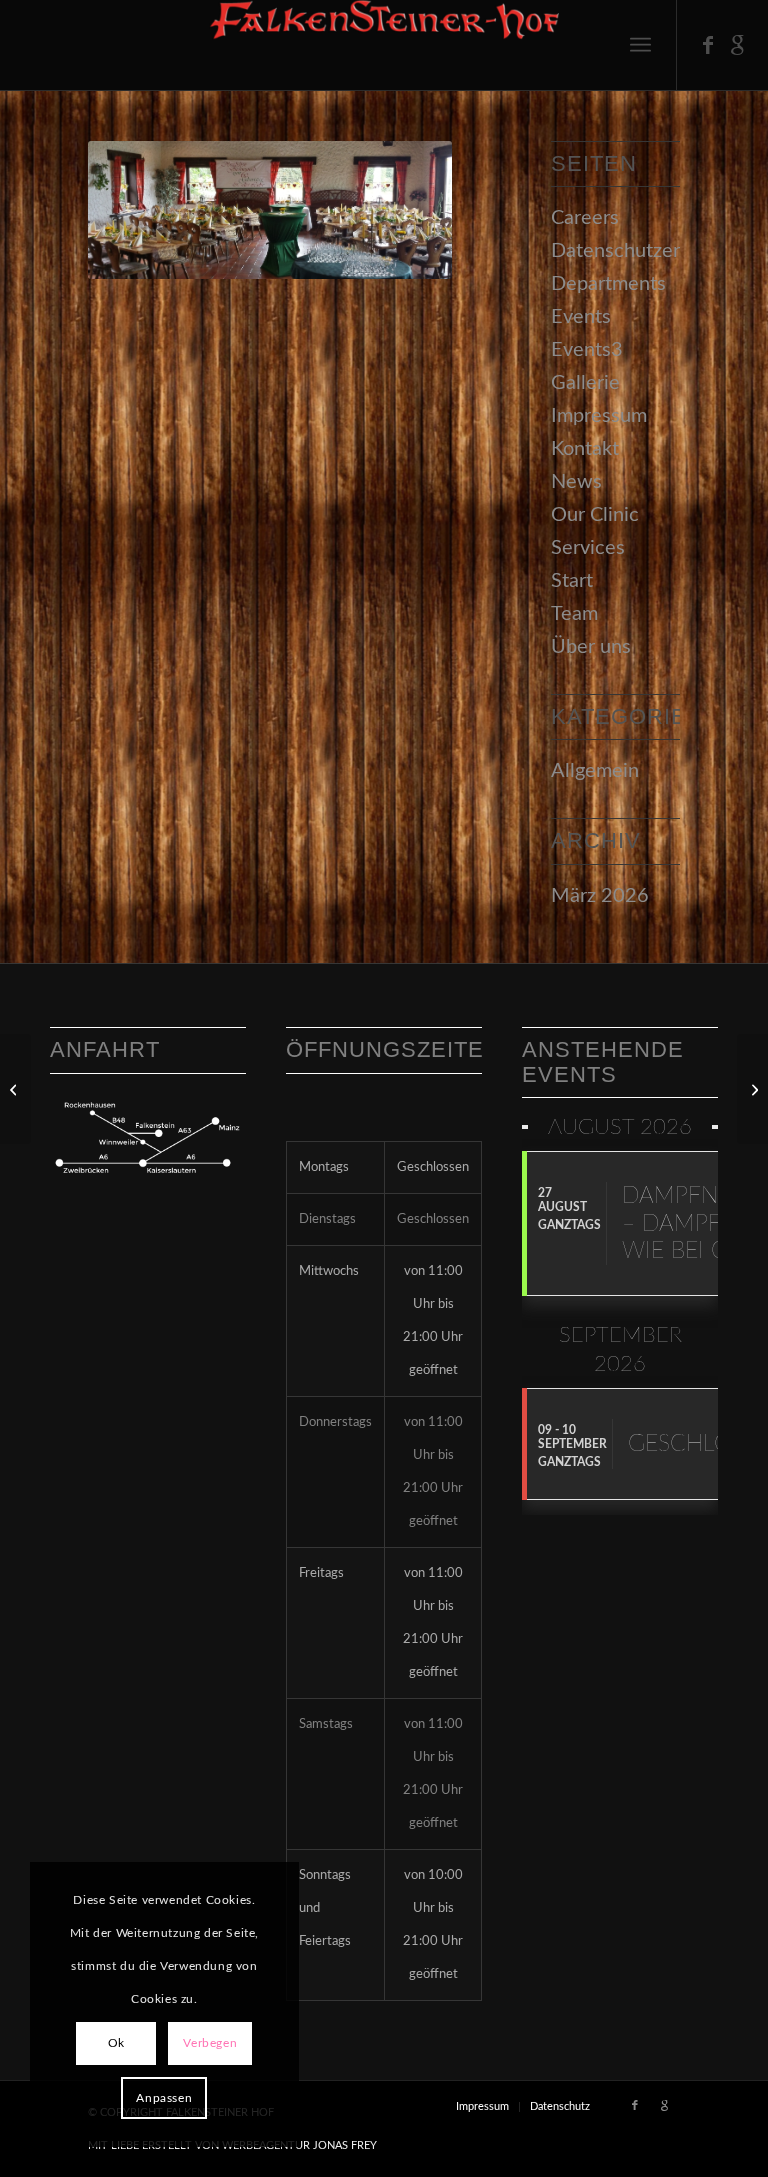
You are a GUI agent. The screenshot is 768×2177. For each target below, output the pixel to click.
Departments (608, 284)
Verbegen (210, 2043)
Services (588, 548)
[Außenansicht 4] (15, 1089)
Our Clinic (595, 515)
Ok (116, 2043)
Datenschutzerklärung (647, 251)
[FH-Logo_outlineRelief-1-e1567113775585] (384, 45)
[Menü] (640, 45)
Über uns (591, 647)
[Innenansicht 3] (752, 1089)
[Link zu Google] (738, 45)
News (576, 482)
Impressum (599, 416)
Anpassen (164, 2098)
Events (581, 317)
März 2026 (600, 896)
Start (572, 581)
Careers (585, 218)
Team (574, 614)
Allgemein (595, 771)
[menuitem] (640, 45)
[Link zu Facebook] (708, 45)
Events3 (587, 350)
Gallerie (585, 383)
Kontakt (585, 449)
